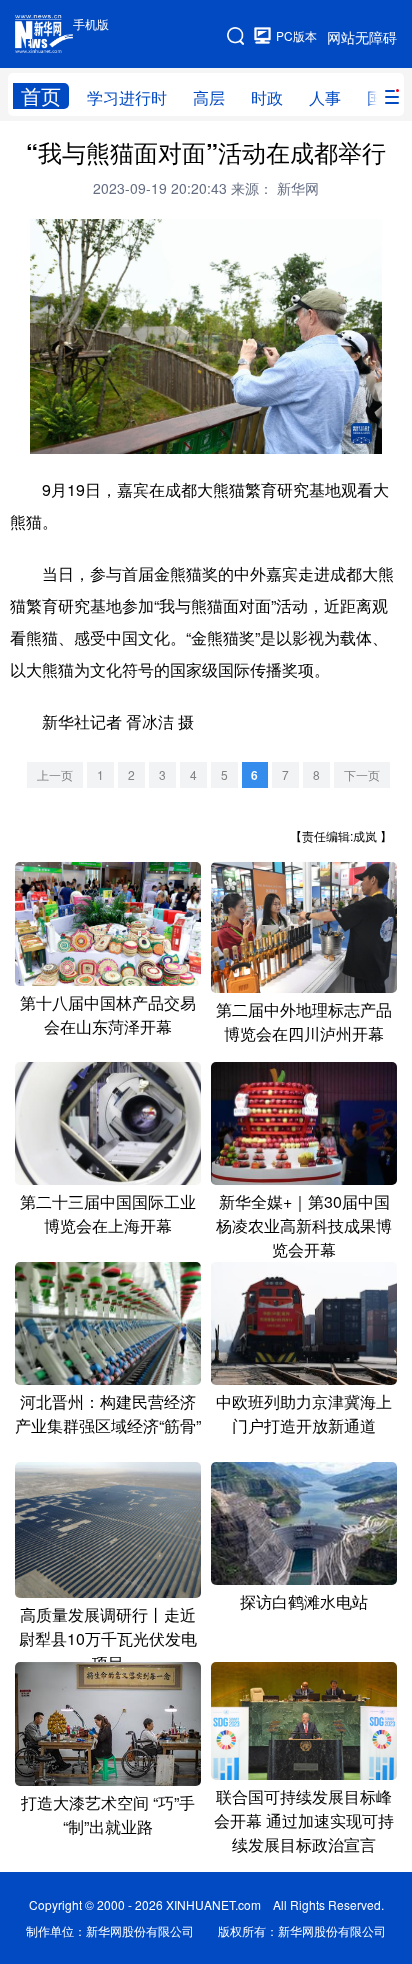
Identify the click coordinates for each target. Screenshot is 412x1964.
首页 (41, 96)
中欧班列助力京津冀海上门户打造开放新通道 (304, 1413)
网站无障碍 (362, 37)
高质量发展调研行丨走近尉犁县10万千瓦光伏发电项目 (108, 1638)
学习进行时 (127, 97)
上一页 (55, 774)
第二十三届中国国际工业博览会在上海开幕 (108, 1213)
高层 (209, 97)
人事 (325, 97)
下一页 (362, 774)
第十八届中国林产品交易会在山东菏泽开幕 (108, 1014)
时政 (267, 97)
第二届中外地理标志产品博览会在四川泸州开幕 (304, 1021)
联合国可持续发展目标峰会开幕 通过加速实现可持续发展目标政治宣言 (304, 1820)
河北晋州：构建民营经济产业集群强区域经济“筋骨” (108, 1413)
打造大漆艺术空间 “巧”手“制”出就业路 (108, 1814)
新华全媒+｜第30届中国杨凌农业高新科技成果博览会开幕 (304, 1225)
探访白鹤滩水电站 (304, 1601)
